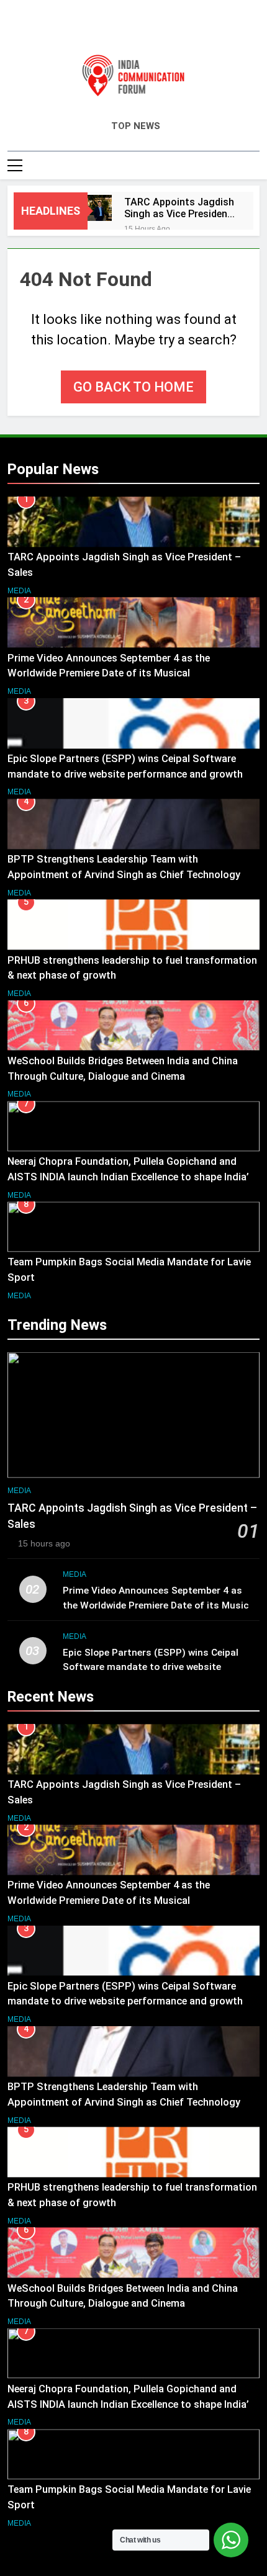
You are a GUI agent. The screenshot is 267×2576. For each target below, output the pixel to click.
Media (19, 591)
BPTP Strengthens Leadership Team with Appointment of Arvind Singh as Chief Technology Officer (124, 875)
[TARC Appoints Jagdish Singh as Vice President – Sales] (100, 208)
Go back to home (133, 387)
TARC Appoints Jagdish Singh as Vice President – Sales (179, 208)
